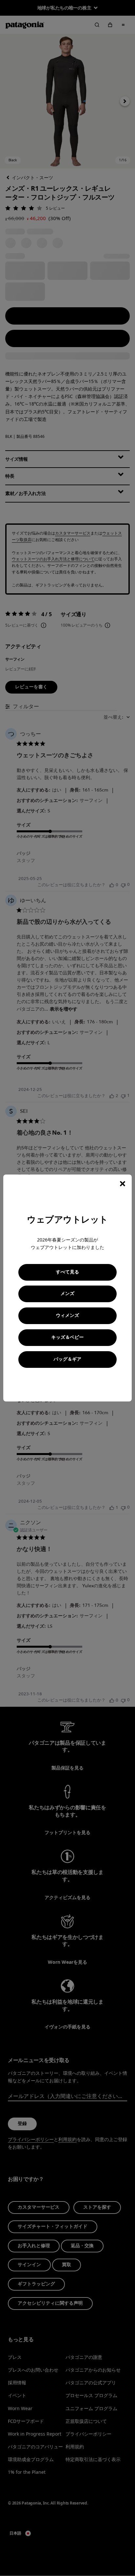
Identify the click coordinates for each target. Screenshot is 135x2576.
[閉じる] (123, 1184)
